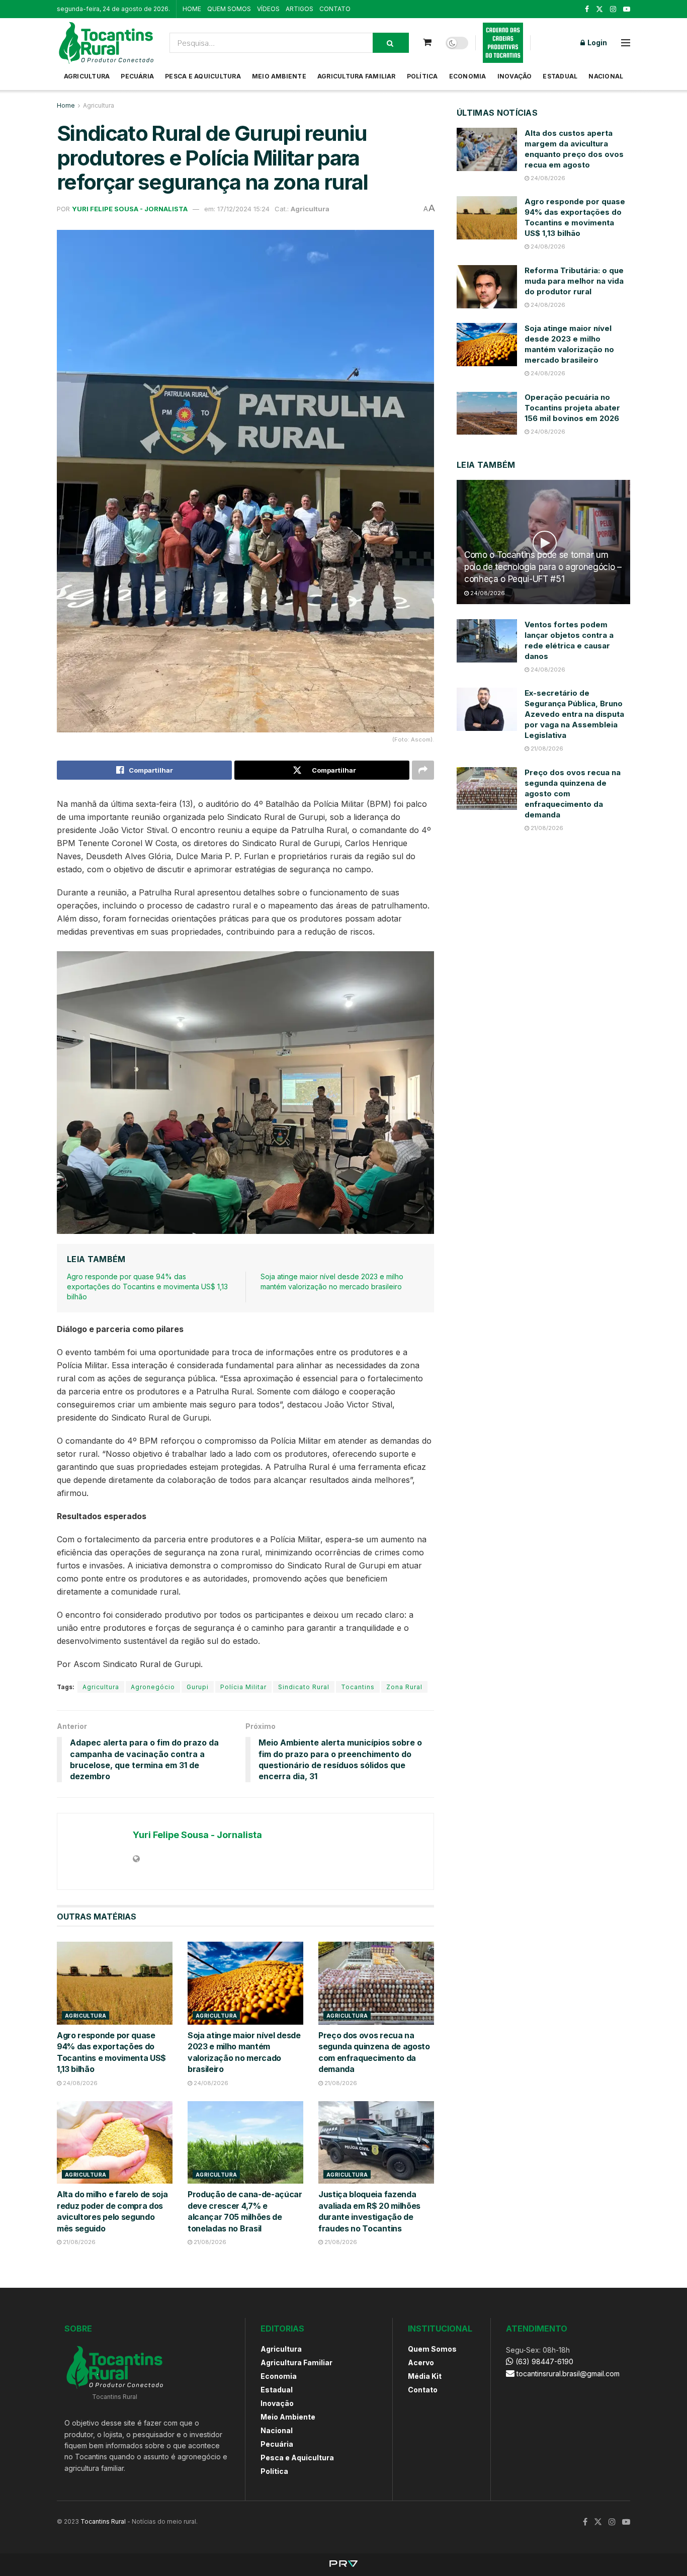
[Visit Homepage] (106, 43)
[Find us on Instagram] (613, 9)
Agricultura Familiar (357, 76)
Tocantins (358, 1687)
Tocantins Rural (103, 2521)
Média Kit (425, 2376)
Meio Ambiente (279, 76)
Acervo (421, 2362)
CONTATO (335, 9)
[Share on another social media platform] (423, 770)
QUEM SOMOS (229, 9)
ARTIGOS (299, 9)
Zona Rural (404, 1687)
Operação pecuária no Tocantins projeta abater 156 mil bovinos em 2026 (572, 408)
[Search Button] (391, 43)
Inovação (515, 76)
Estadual (560, 76)
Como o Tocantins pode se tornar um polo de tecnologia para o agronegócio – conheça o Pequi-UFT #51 (543, 567)
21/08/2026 (340, 2083)
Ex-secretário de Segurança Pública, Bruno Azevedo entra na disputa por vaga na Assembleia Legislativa (574, 714)
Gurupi (198, 1687)
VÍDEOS (268, 9)
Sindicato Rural (304, 1687)
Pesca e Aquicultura (203, 76)
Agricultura (87, 76)
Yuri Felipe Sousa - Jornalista (130, 209)
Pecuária (137, 76)
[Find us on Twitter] (599, 9)
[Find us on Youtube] (627, 9)
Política (422, 76)
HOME (192, 9)
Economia (468, 76)
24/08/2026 (79, 2083)
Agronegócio (153, 1687)
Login (596, 43)
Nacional (606, 76)
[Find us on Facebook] (587, 9)
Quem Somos (432, 2349)
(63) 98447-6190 (543, 2361)
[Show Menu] (626, 43)
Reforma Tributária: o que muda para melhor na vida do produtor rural (574, 281)
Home (66, 105)
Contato (423, 2390)
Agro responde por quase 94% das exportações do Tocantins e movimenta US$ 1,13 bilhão (147, 1286)
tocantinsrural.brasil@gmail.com (568, 2374)
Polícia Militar (243, 1687)
